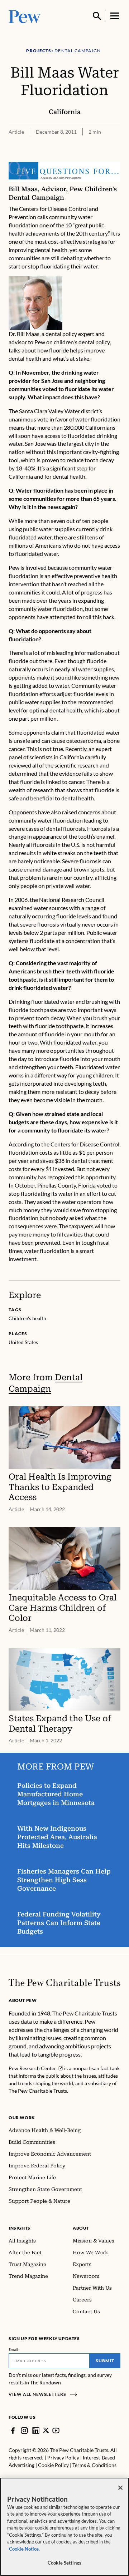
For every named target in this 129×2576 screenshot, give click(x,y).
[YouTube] (56, 2431)
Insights (20, 2228)
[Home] (64, 1983)
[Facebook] (13, 2431)
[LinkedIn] (36, 2431)
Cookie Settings (64, 2563)
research (43, 790)
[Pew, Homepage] (25, 16)
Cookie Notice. (24, 2549)
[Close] (120, 2488)
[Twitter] (46, 2430)
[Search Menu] (97, 16)
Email (13, 2349)
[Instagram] (24, 2431)
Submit (105, 2361)
